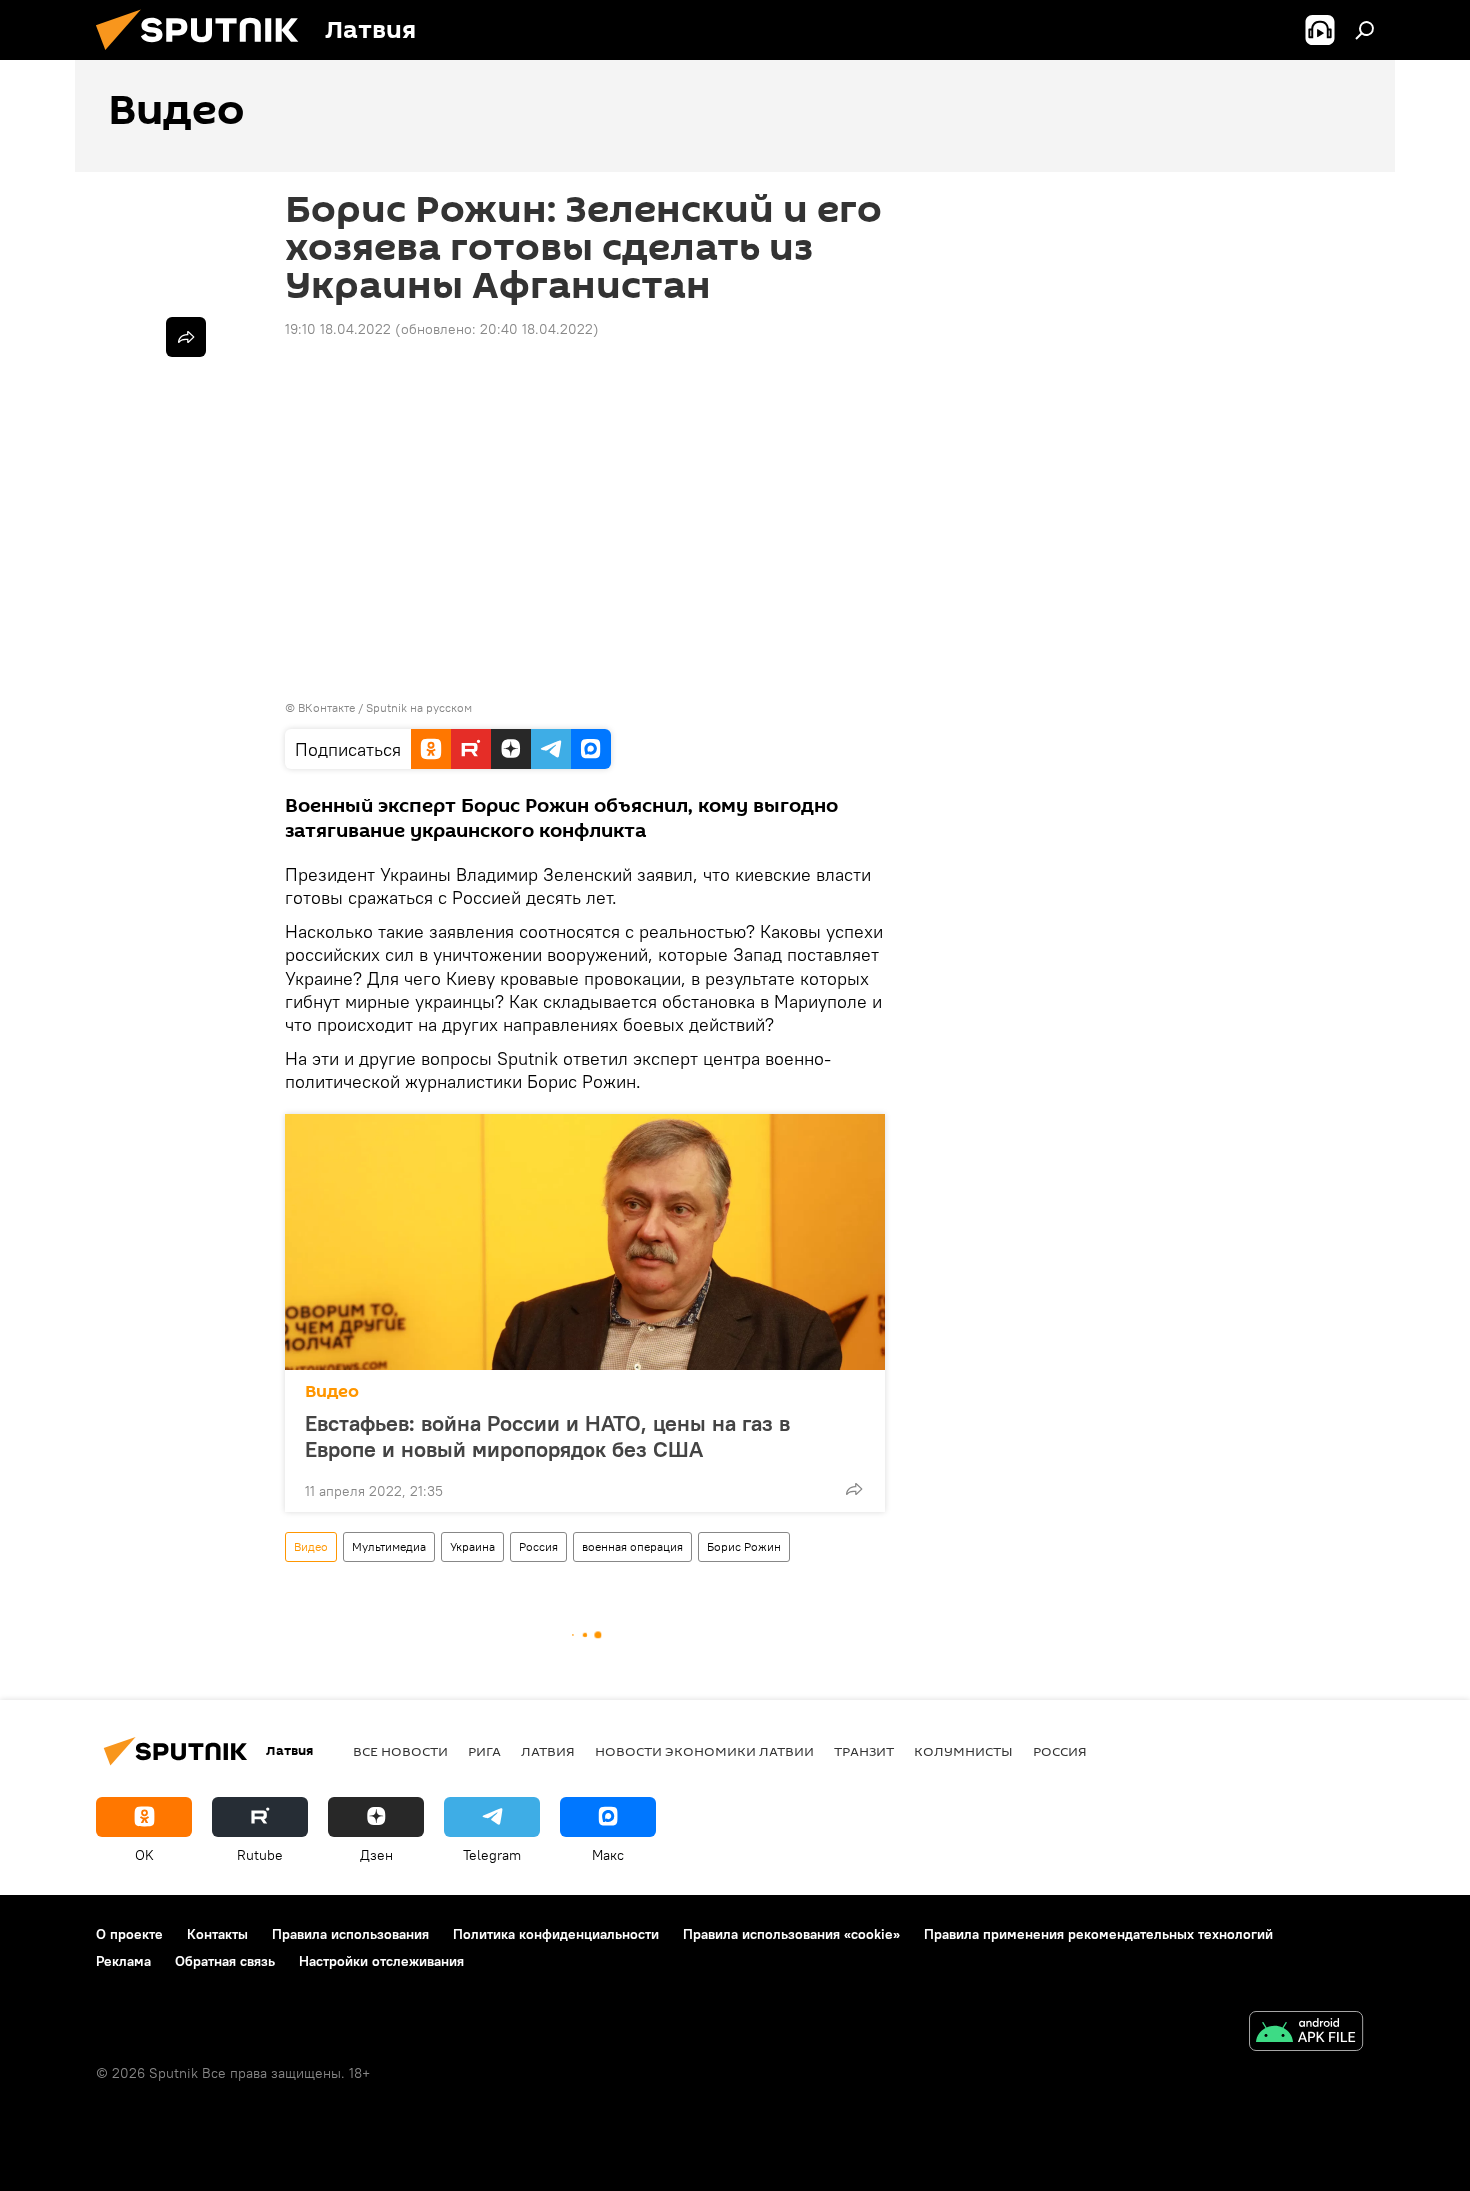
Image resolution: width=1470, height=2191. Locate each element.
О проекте (129, 1934)
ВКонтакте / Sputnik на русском (385, 707)
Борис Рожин (744, 1546)
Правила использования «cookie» (791, 1934)
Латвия (548, 1751)
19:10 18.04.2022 (338, 329)
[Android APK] (1306, 2033)
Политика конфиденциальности (556, 1934)
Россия (538, 1546)
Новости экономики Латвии (704, 1751)
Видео (332, 1391)
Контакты (217, 1934)
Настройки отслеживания (381, 1961)
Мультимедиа (389, 1546)
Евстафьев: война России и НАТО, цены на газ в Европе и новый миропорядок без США (547, 1436)
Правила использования (350, 1934)
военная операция (632, 1546)
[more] (854, 1489)
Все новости (400, 1751)
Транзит (864, 1751)
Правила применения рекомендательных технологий (1098, 1934)
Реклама (123, 1961)
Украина (472, 1546)
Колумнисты (963, 1751)
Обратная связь (225, 1961)
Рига (484, 1751)
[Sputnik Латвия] (205, 55)
